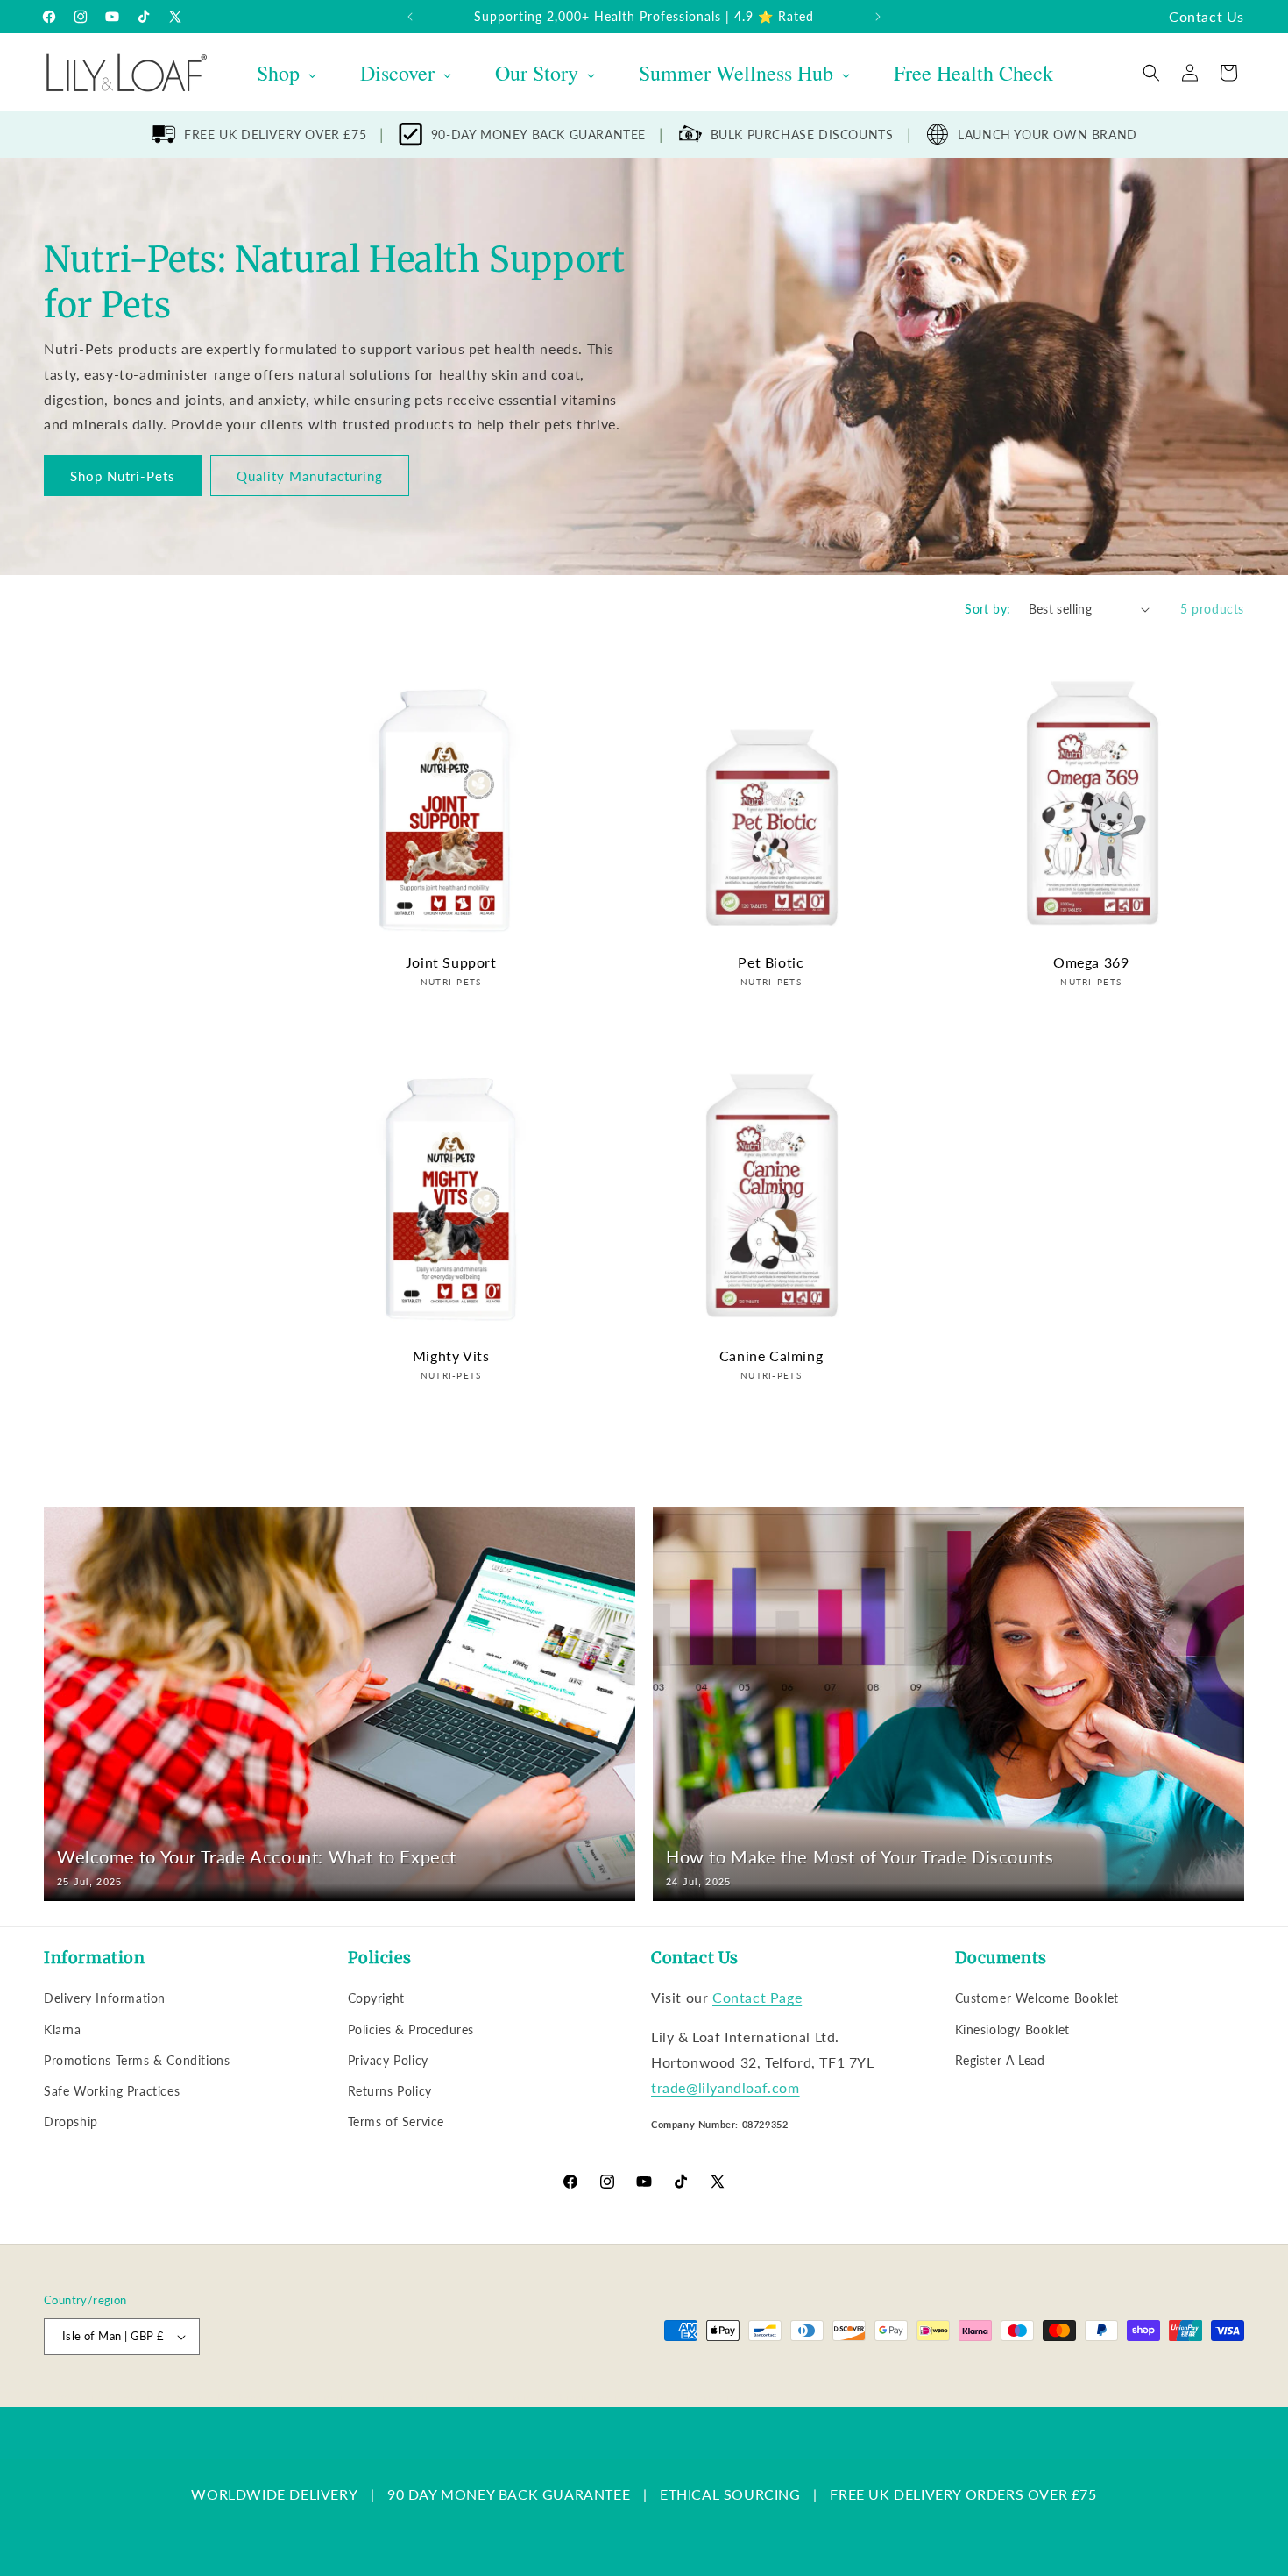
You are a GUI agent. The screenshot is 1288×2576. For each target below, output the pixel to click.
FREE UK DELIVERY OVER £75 (275, 135)
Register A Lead (1000, 2060)
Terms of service (497, 2398)
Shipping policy (592, 2398)
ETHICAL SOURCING (730, 2494)
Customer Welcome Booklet (1037, 1998)
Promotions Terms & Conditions (137, 2060)
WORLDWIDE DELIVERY (274, 2494)
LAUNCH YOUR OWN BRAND (1047, 135)
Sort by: (987, 609)
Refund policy (321, 2398)
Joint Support (451, 962)
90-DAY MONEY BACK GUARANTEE (538, 135)
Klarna (63, 2030)
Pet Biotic (771, 962)
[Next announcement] (878, 17)
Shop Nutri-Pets (123, 476)
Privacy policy (405, 2398)
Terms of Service (396, 2122)
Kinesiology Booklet (1012, 2030)
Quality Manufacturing (310, 476)
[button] (1151, 73)
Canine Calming (771, 1355)
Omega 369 (1091, 962)
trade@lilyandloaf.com (725, 2087)
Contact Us (1207, 16)
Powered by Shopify (221, 2398)
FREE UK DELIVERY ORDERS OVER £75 (963, 2494)
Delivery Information (105, 1998)
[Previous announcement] (410, 17)
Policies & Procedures (411, 2030)
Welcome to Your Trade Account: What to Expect (257, 1856)
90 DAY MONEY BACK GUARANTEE (509, 2494)
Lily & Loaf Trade (127, 2398)
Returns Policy (390, 2091)
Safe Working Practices (112, 2091)
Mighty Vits (451, 1355)
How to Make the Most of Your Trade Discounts (860, 1856)
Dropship (71, 2122)
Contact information (694, 2398)
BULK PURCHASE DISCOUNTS (802, 135)
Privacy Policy (388, 2060)
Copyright (376, 1998)
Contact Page (757, 1997)
